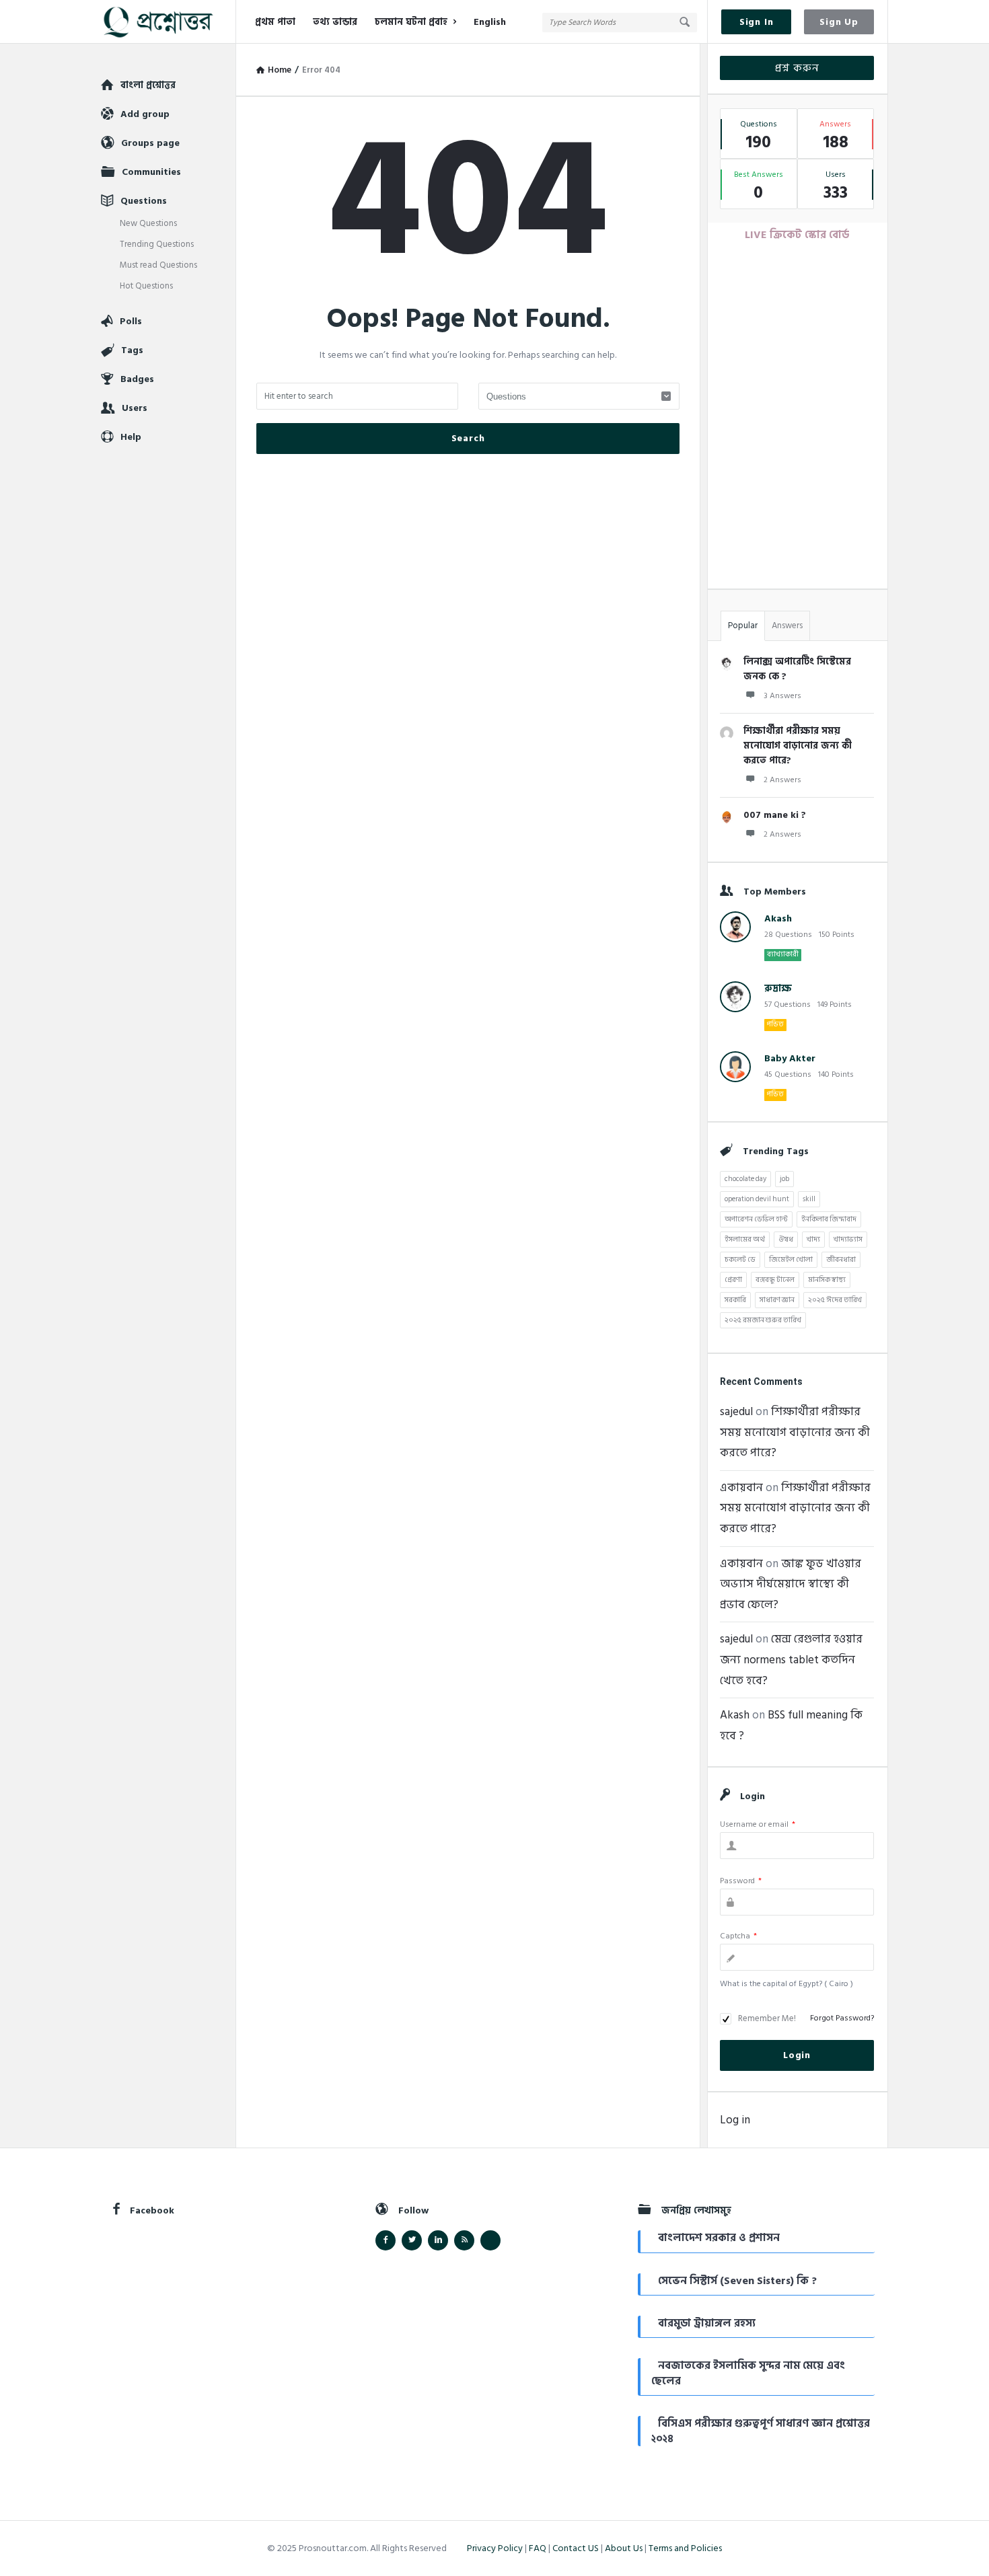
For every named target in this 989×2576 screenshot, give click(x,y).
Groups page (150, 143)
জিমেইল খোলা (791, 1260)
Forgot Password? (842, 2018)
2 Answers (782, 780)
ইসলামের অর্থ (745, 1240)
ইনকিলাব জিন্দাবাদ (829, 1219)
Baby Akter (790, 1058)
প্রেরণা (733, 1280)
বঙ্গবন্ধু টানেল (775, 1280)
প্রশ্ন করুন (797, 68)
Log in (735, 2120)
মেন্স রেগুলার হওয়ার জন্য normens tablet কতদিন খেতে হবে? (791, 1660)
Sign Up (839, 22)
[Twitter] (412, 2240)
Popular (743, 626)
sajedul (736, 1412)
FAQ (538, 2548)
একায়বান (741, 1488)
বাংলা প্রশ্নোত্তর (148, 85)
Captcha (738, 1936)
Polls (131, 321)
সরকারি (735, 1300)
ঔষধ (786, 1240)
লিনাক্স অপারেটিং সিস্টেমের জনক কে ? (797, 669)
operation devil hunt (757, 1199)
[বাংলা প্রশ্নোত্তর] (169, 22)
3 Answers (782, 696)
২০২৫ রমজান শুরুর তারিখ (763, 1320)
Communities (151, 172)
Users (135, 408)
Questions (144, 201)
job (784, 1179)
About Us (624, 2548)
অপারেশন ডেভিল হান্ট (756, 1219)
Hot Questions (146, 286)
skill (809, 1199)
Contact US (576, 2548)
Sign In (757, 22)
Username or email (758, 1824)
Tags (132, 350)
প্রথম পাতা (275, 22)
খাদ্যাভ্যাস (848, 1240)
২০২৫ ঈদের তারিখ (835, 1300)
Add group (145, 114)
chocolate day (745, 1179)
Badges (137, 379)
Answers (787, 626)
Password (741, 1881)
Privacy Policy (495, 2548)
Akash (778, 918)
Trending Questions (157, 244)
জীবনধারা (841, 1260)
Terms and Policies (685, 2548)
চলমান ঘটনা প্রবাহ (411, 22)
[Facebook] (386, 2240)
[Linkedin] (438, 2240)
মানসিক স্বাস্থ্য (827, 1280)
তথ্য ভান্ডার (335, 22)
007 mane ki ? (775, 815)
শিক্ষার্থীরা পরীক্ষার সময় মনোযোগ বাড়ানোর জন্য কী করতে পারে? (798, 746)
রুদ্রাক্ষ (778, 988)
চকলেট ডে (740, 1260)
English (490, 22)
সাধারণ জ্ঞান (777, 1300)
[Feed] (464, 2240)
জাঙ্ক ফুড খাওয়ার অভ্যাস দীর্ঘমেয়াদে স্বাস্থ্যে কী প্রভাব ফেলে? (791, 1584)
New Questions (148, 223)
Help (131, 437)
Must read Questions (158, 265)
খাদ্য (813, 1240)
